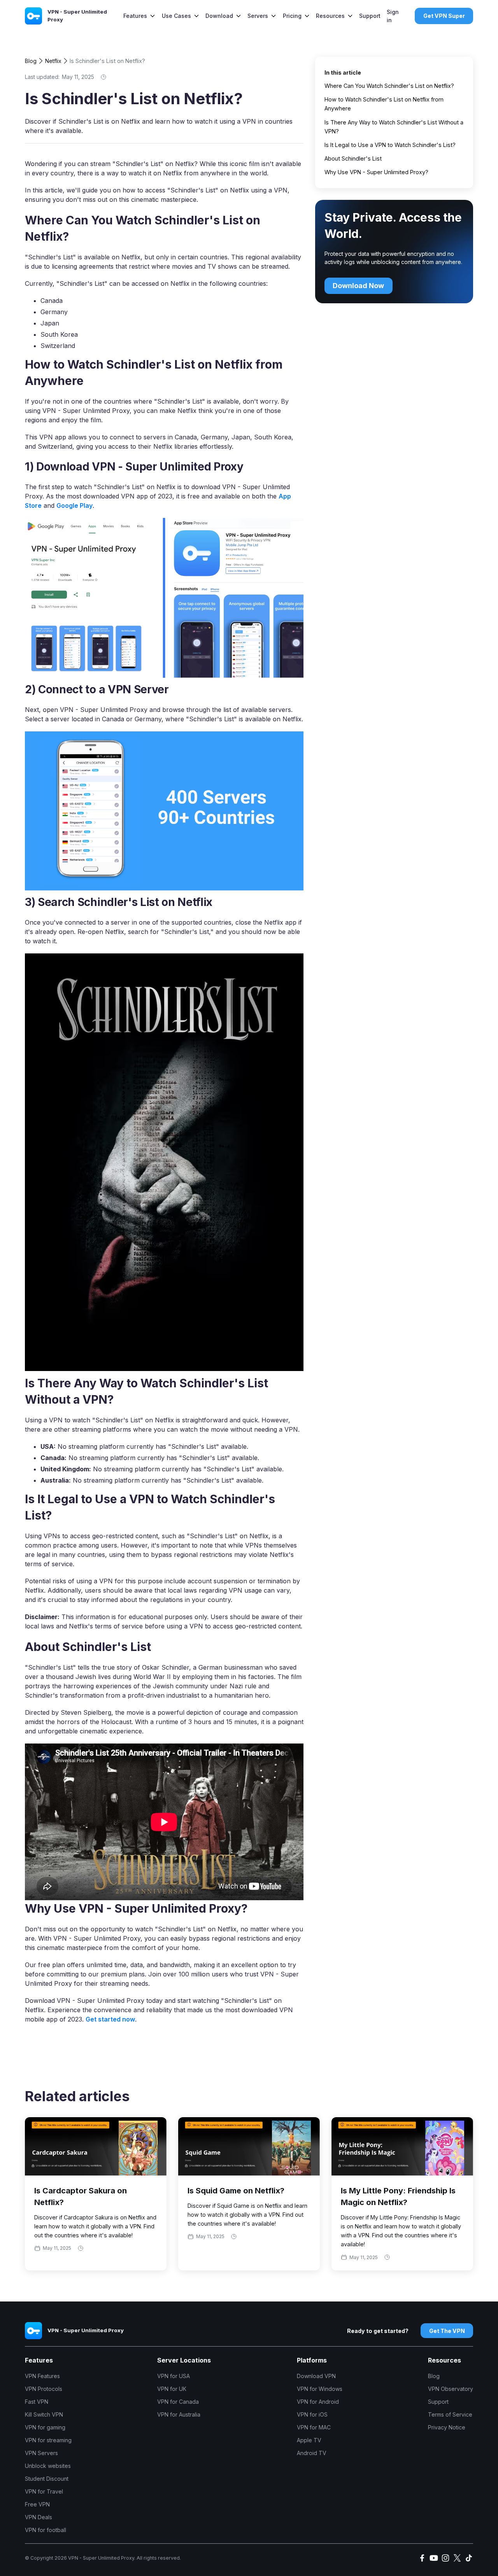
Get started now (110, 2019)
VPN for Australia (179, 2414)
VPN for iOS (312, 2414)
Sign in (393, 16)
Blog (31, 61)
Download (219, 16)
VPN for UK (172, 2389)
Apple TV (309, 2440)
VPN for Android (318, 2402)
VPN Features (42, 2376)
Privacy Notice (447, 2427)
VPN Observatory (451, 2389)
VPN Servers (41, 2453)
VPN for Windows (320, 2389)
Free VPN (37, 2504)
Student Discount (47, 2479)
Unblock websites (48, 2466)
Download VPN (316, 2376)
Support (370, 16)
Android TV (312, 2453)
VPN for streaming (48, 2440)
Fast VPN (37, 2402)
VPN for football (46, 2530)
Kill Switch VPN (44, 2414)
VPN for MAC (314, 2427)
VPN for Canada (178, 2402)
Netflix (53, 61)
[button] (139, 16)
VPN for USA (174, 2376)
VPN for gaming (45, 2427)
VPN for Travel (44, 2491)
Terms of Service (450, 2414)
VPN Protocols (44, 2389)
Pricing (292, 16)
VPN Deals (39, 2517)
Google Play (75, 505)
